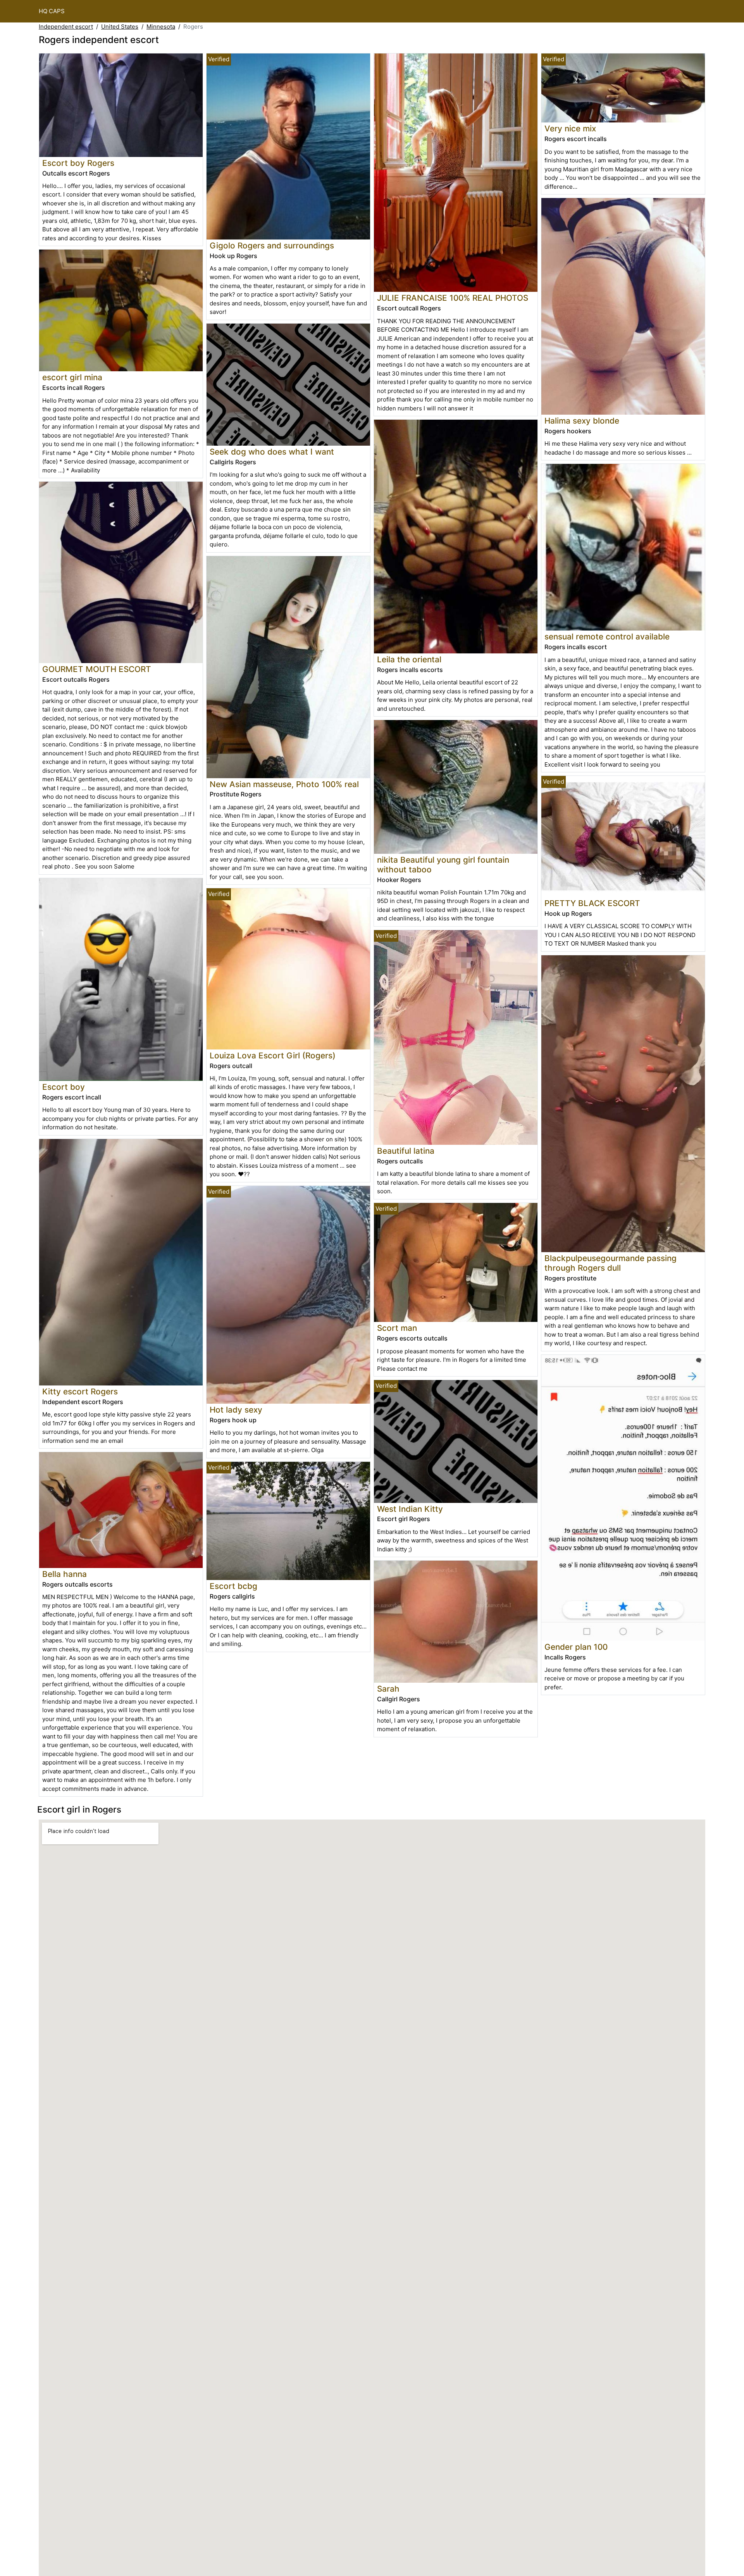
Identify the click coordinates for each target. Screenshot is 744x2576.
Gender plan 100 (576, 1647)
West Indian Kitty (410, 1509)
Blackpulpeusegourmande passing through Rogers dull (611, 1263)
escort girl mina (72, 377)
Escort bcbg (233, 1586)
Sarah (388, 1689)
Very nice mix (570, 128)
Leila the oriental (409, 659)
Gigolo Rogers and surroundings (272, 246)
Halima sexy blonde (582, 421)
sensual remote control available (607, 637)
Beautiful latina (406, 1151)
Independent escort (66, 27)
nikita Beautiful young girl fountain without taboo (443, 865)
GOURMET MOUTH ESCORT (97, 669)
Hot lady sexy (236, 1410)
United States (120, 27)
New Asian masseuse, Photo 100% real (284, 784)
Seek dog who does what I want (272, 452)
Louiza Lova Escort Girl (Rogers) (273, 1055)
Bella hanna (65, 1574)
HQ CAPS (52, 11)
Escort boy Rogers (78, 163)
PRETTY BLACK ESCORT (592, 903)
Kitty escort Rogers (80, 1391)
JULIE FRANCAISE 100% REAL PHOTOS (453, 298)
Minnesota (161, 27)
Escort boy (64, 1087)
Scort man (397, 1328)
